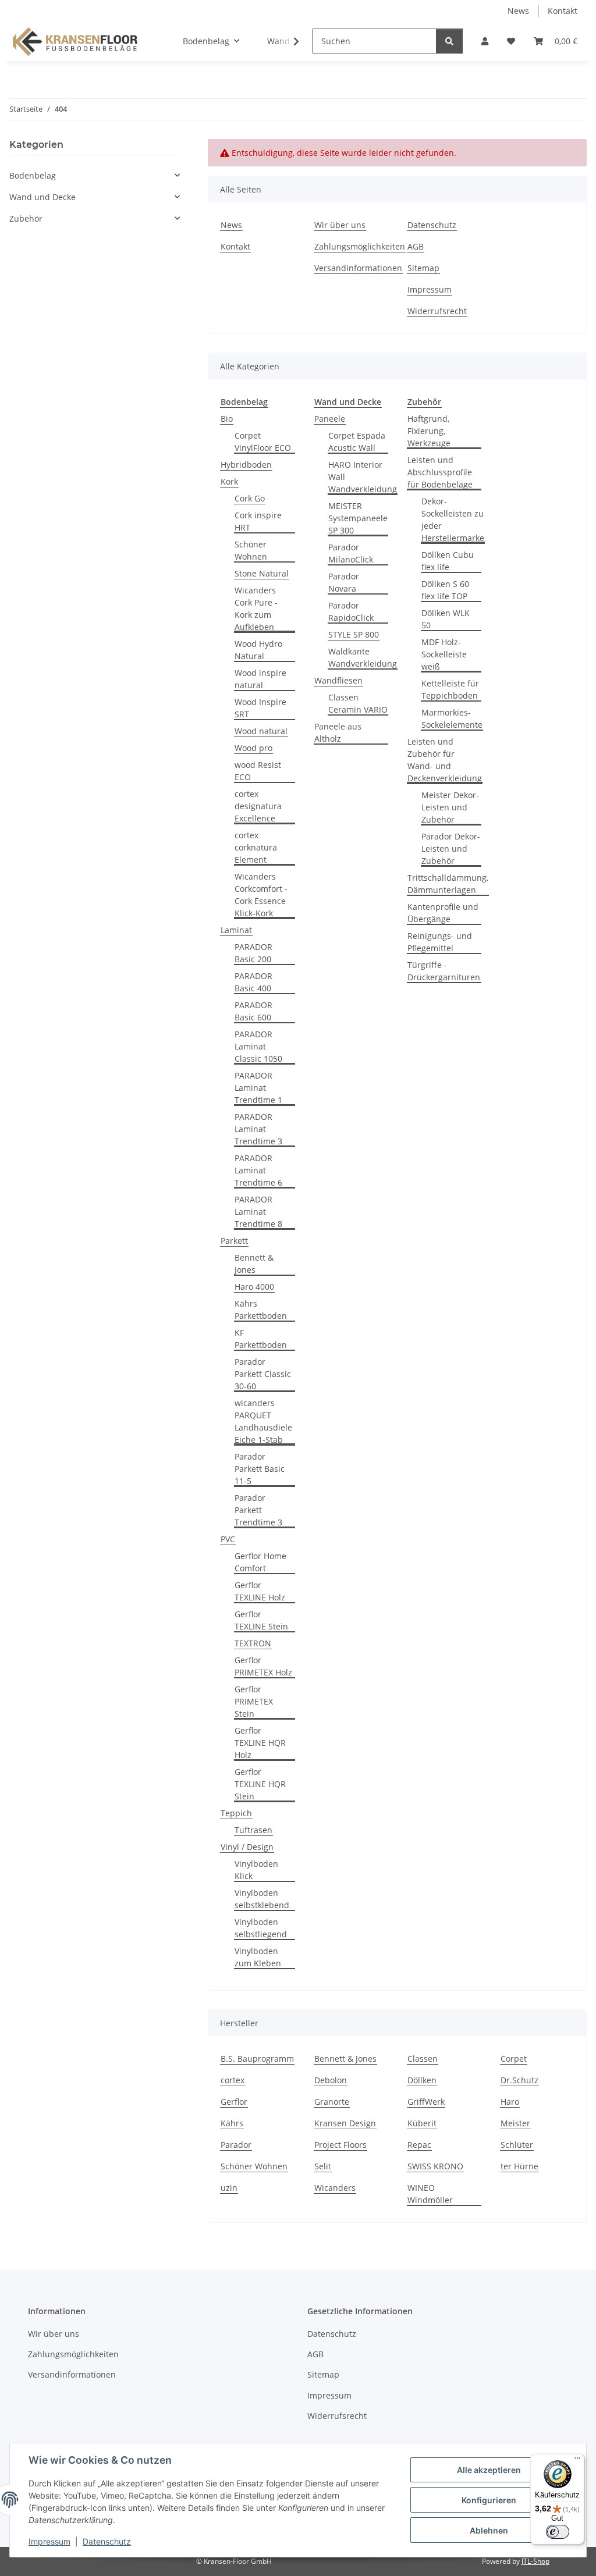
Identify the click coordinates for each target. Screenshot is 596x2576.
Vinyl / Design (247, 1847)
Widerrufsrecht (437, 311)
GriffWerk (426, 2102)
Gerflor (234, 2102)
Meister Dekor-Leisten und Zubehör (450, 807)
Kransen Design (345, 2123)
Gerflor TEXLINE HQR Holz (260, 1743)
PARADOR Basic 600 (253, 1011)
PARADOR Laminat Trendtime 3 (258, 1129)
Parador (236, 2145)
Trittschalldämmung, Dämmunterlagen (448, 884)
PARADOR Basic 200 (253, 953)
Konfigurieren (489, 2500)
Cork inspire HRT (258, 521)
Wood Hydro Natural (258, 650)
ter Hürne (519, 2166)
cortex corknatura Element (256, 847)
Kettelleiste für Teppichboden (450, 689)
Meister (515, 2123)
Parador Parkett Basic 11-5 (260, 1469)
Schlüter (517, 2145)
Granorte (332, 2102)
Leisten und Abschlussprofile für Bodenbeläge (440, 472)
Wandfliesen (338, 680)
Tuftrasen (253, 1830)
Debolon (331, 2080)
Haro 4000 (254, 1287)
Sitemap (423, 268)
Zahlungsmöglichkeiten (360, 246)
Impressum (49, 2541)
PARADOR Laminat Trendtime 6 (258, 1170)
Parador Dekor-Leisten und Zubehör (451, 848)
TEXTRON (253, 1643)
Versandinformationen (358, 268)
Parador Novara (344, 582)
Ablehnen (489, 2530)
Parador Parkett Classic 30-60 (263, 1374)
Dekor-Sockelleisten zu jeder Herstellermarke (453, 520)
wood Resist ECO (258, 771)
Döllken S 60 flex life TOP (445, 590)
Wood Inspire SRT (260, 708)
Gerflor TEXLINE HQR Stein (260, 1784)
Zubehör (26, 218)
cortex (233, 2080)
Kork (229, 481)
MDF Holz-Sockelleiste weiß (444, 654)
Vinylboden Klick (256, 1870)
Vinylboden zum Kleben (258, 1957)
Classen (423, 2059)
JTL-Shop (535, 2561)
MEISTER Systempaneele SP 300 (358, 518)
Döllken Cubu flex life (448, 561)
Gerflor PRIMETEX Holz (263, 1666)
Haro (510, 2102)
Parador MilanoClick (351, 553)
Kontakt (563, 11)
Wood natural (261, 731)
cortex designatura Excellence (258, 806)
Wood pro (253, 748)
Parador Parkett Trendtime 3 (258, 1510)
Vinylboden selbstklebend (262, 1899)
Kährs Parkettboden (261, 1310)
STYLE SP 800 (354, 634)
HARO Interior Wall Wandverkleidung (363, 477)
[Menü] (577, 2461)
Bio (227, 419)
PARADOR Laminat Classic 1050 (258, 1046)
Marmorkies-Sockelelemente (452, 718)
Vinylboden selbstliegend (261, 1928)
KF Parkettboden (261, 1339)
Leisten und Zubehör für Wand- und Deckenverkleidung (445, 760)
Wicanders (335, 2188)
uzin (229, 2188)
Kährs (232, 2123)
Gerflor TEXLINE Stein (261, 1620)
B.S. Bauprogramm (257, 2059)
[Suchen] (449, 41)
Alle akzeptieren (489, 2470)
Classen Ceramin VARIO (358, 703)
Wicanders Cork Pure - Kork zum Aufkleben (256, 609)
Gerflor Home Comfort (260, 1562)
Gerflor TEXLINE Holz (260, 1591)
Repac (419, 2145)
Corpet (514, 2059)
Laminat (236, 930)
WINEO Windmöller (430, 2194)
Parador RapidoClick (351, 611)
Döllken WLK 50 (446, 619)
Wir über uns (340, 225)
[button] (485, 41)
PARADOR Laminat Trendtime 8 (258, 1211)
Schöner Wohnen (251, 550)
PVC (228, 1539)
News (518, 11)
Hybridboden (246, 465)
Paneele (330, 419)
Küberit (422, 2123)
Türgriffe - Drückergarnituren (444, 971)
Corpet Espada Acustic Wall (357, 442)
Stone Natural (262, 573)
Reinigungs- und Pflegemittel (440, 942)
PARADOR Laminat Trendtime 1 (258, 1088)
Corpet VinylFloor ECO (263, 442)
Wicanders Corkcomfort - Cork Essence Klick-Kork (261, 895)
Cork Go (250, 498)
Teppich (236, 1813)
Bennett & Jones (254, 1264)
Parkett (234, 1241)
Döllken (422, 2080)
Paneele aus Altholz (338, 732)
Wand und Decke (42, 197)
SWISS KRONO (435, 2166)
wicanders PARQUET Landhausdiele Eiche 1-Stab (263, 1421)
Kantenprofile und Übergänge (443, 913)
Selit (323, 2166)
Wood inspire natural (260, 679)
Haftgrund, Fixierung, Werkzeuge (429, 431)
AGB (416, 246)
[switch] (558, 2532)
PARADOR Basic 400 (253, 982)
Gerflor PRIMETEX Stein (254, 1701)
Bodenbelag (33, 175)
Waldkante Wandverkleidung (363, 657)
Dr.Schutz (519, 2080)
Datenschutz (107, 2541)
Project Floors (340, 2145)
